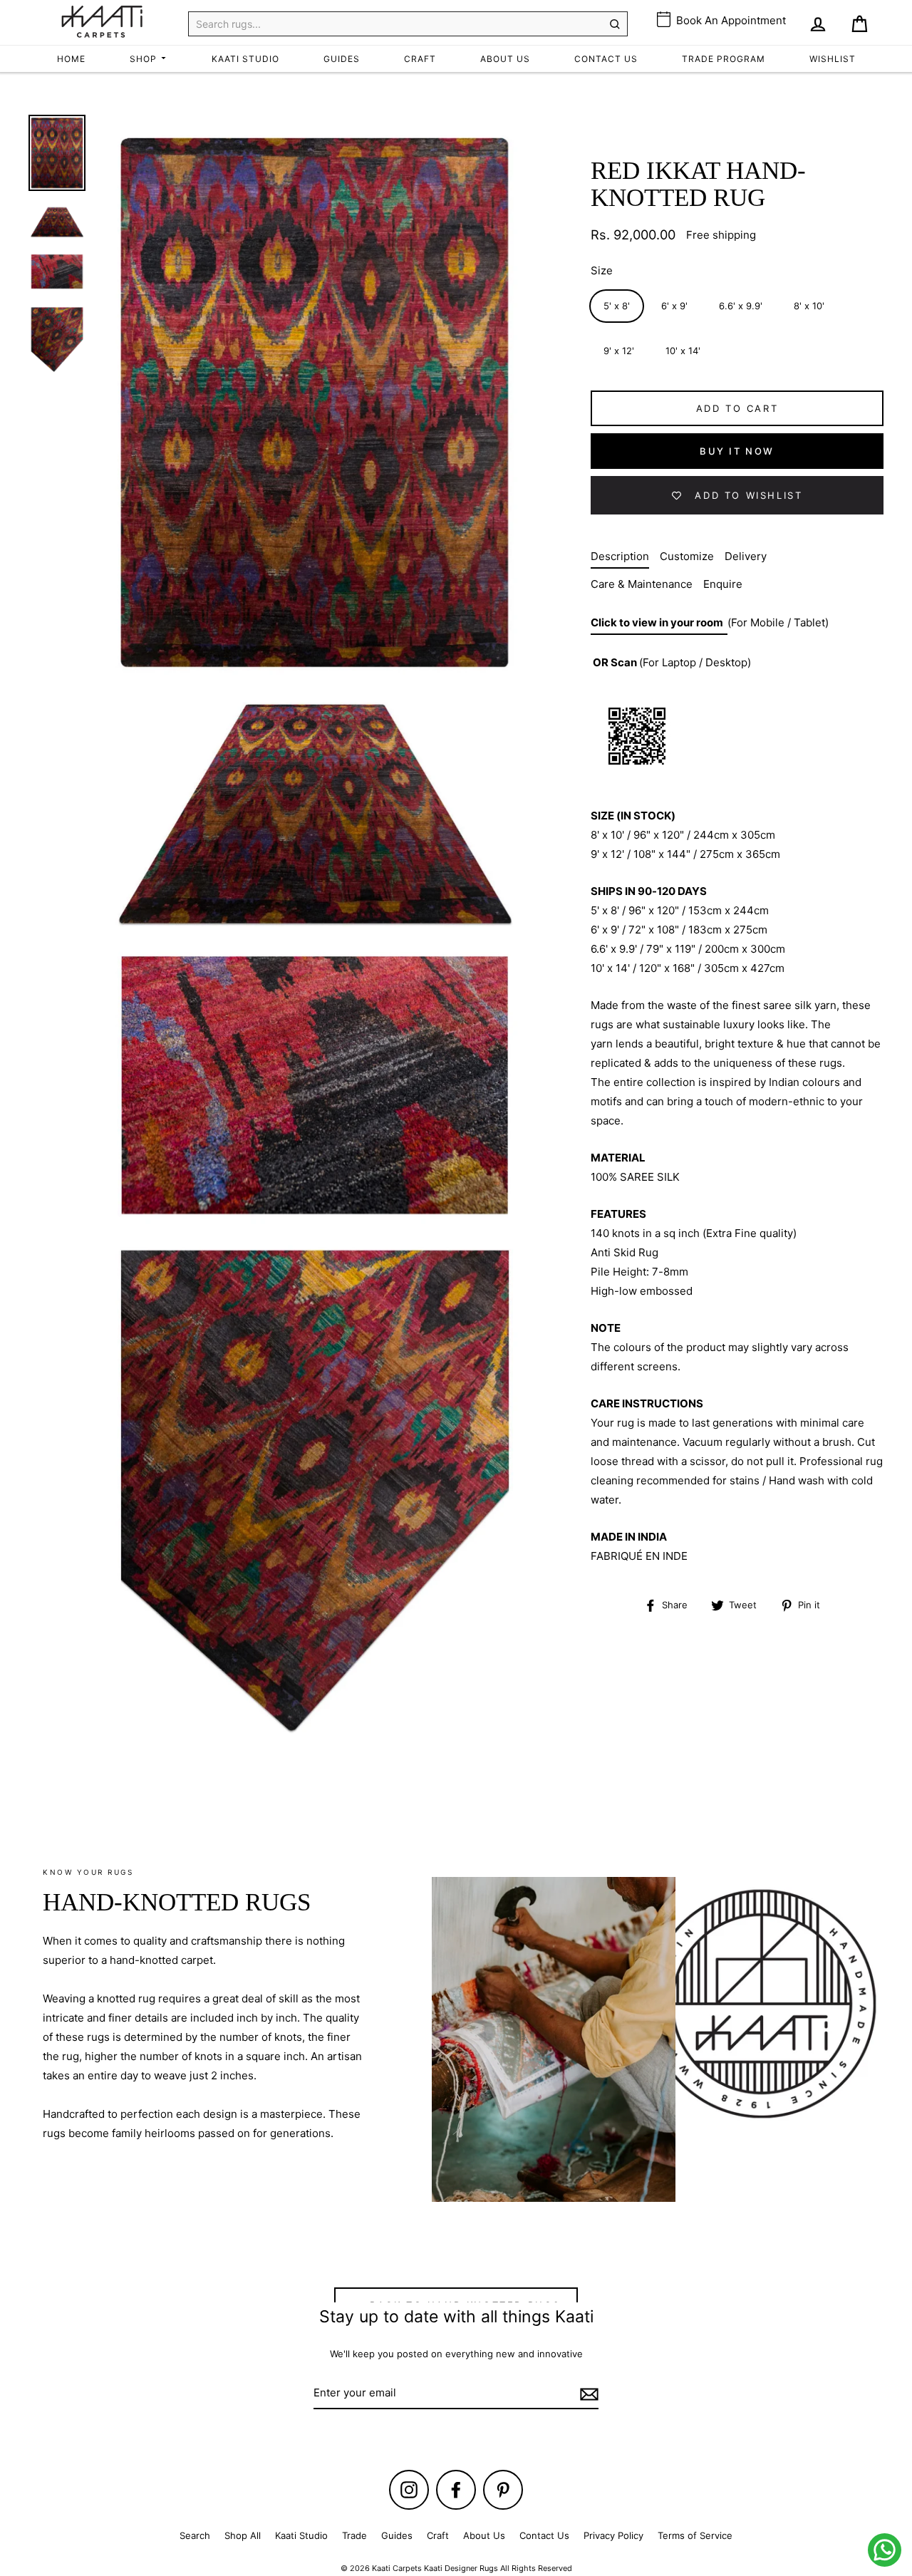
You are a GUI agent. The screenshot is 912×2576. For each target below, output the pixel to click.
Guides (397, 2535)
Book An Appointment (730, 20)
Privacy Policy (613, 2535)
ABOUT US (505, 59)
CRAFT (420, 59)
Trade (354, 2535)
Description (620, 556)
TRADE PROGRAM (724, 59)
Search (195, 2535)
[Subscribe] (587, 2393)
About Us (484, 2535)
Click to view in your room (659, 622)
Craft (438, 2535)
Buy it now (737, 451)
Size (602, 270)
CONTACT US (606, 59)
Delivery (746, 556)
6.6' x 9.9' (741, 306)
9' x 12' (619, 351)
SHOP (145, 59)
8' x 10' (809, 306)
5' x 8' (617, 306)
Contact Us (544, 2535)
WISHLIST (833, 59)
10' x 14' (683, 351)
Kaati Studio (301, 2535)
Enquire (723, 584)
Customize (687, 556)
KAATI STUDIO (245, 59)
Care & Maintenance (642, 584)
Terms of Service (695, 2535)
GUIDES (342, 59)
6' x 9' (674, 306)
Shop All (243, 2535)
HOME (71, 59)
